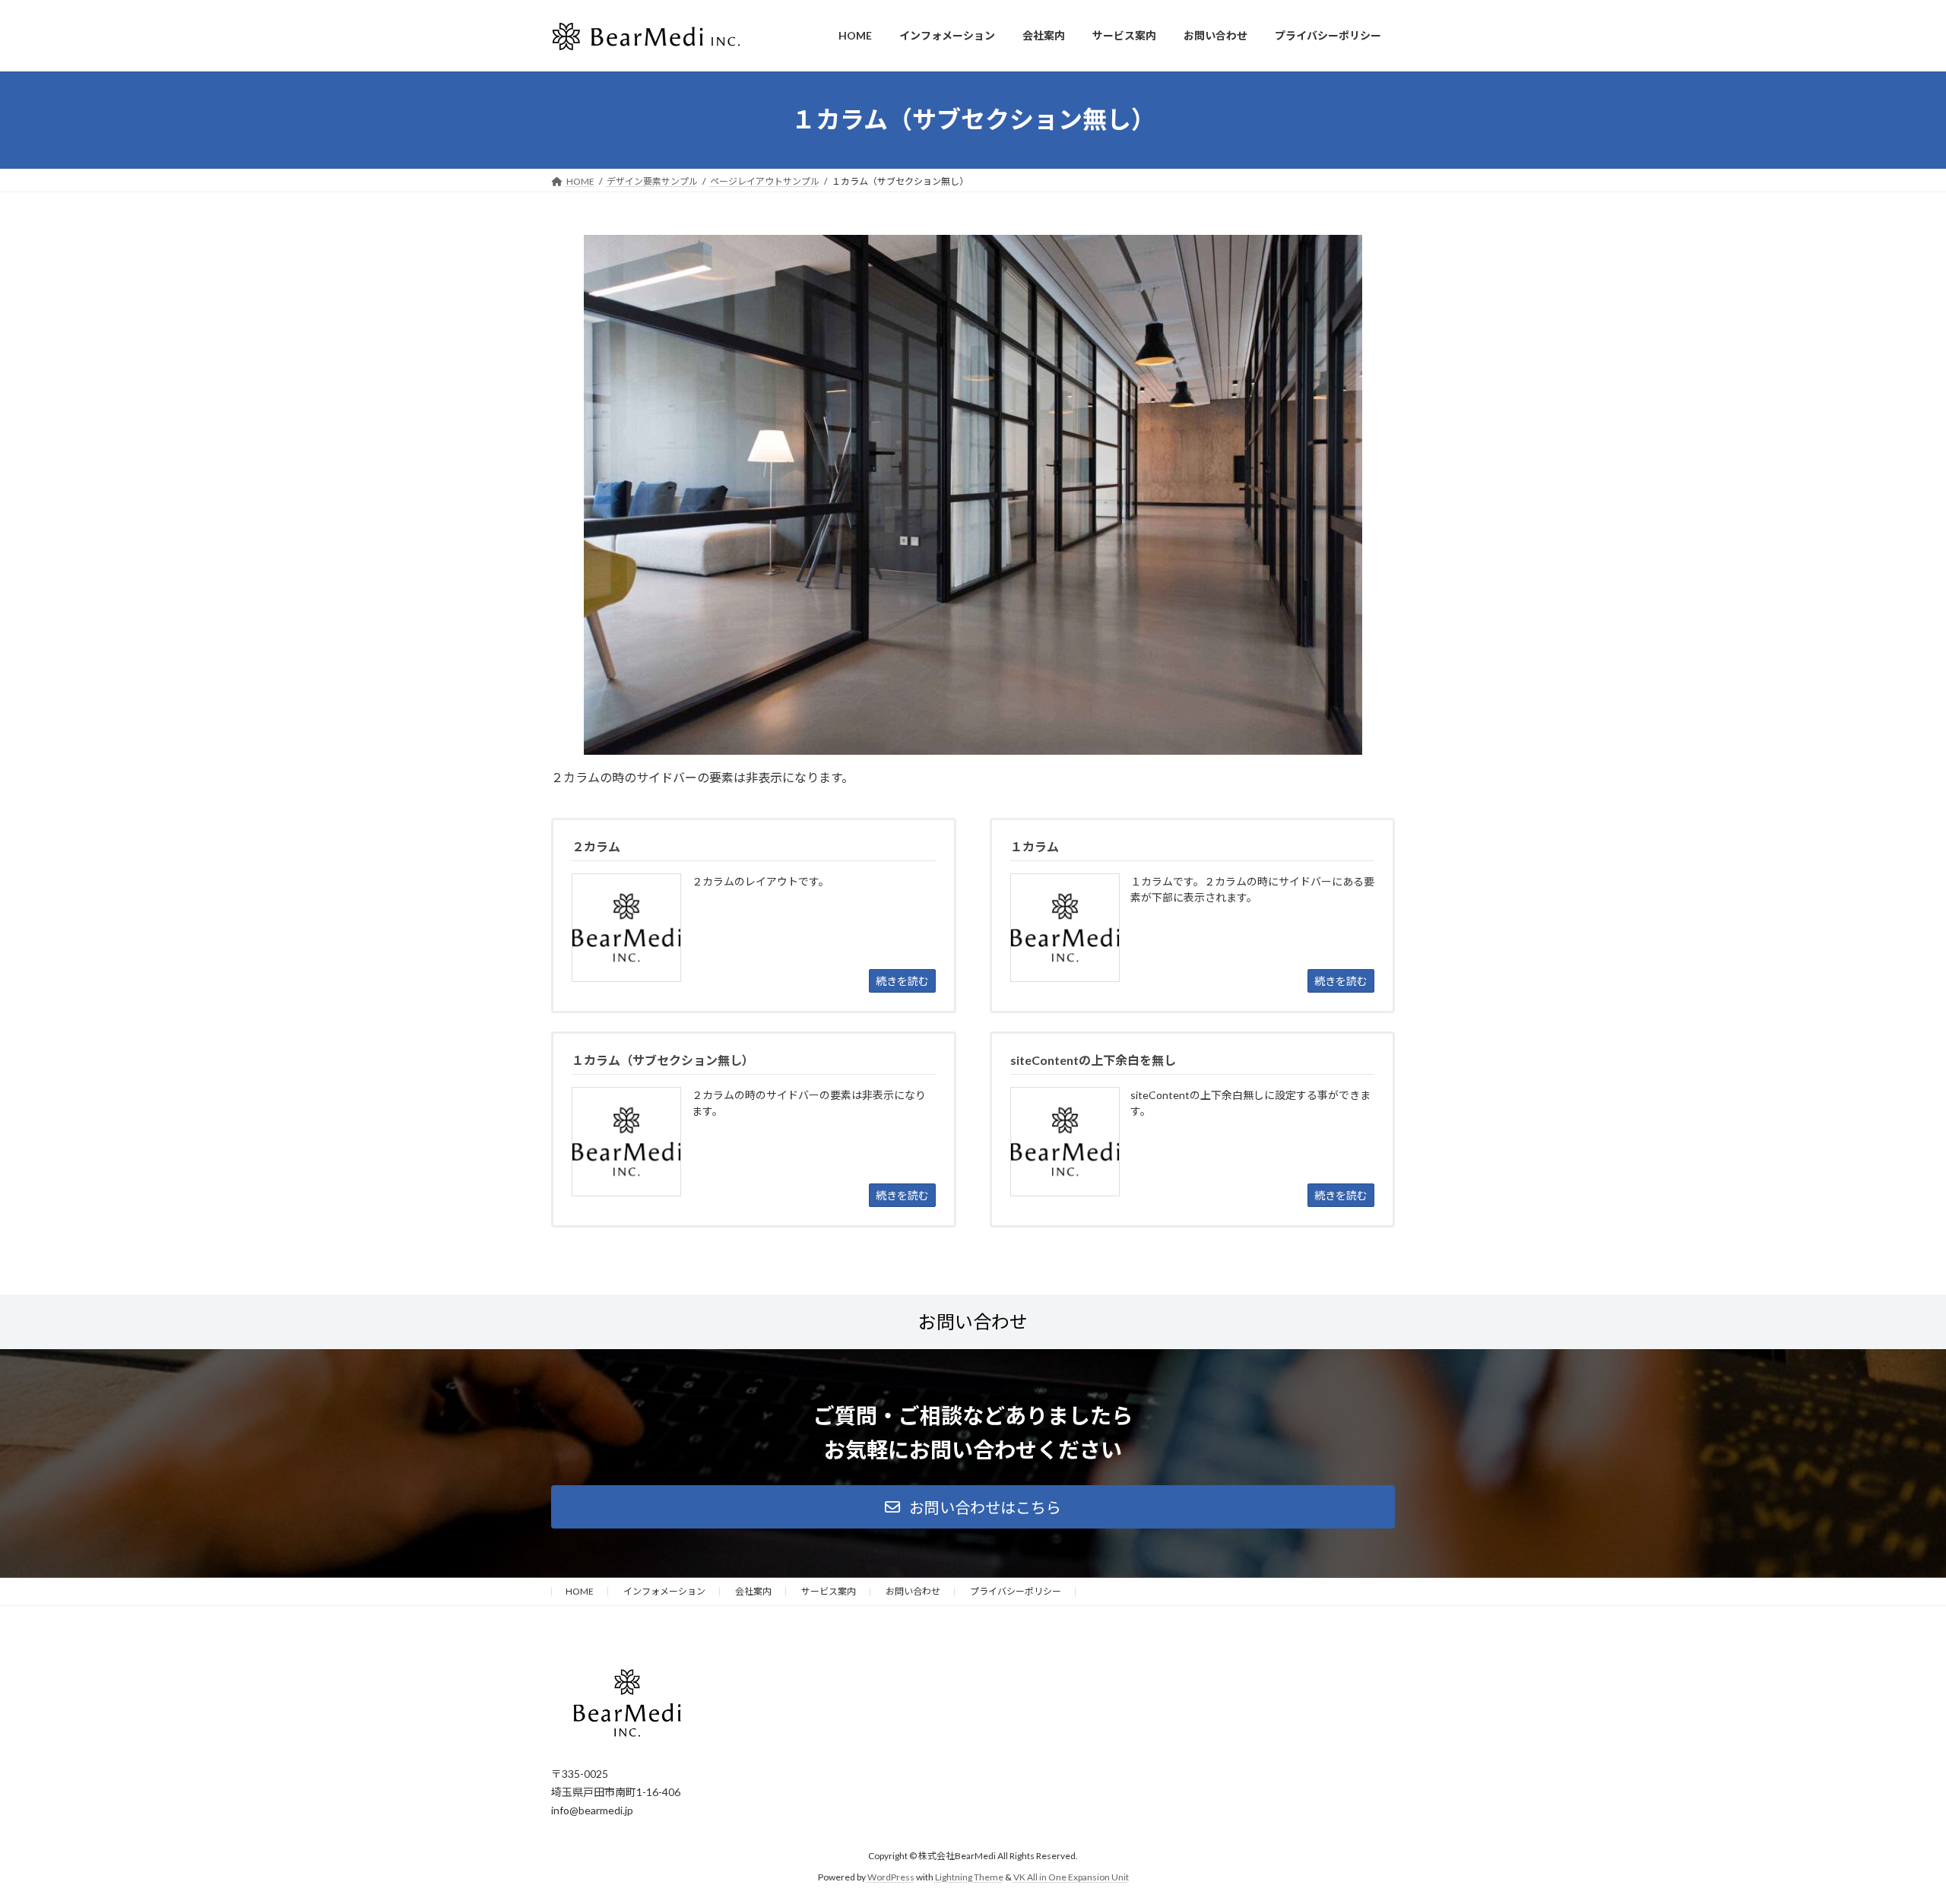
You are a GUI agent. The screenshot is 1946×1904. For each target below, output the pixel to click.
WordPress (891, 1877)
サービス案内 (829, 1591)
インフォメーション (664, 1591)
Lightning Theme (969, 1877)
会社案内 (753, 1591)
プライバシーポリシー (1016, 1591)
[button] (973, 1507)
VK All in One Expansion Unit (1071, 1877)
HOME (580, 1591)
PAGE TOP (1889, 1833)
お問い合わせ (913, 1591)
